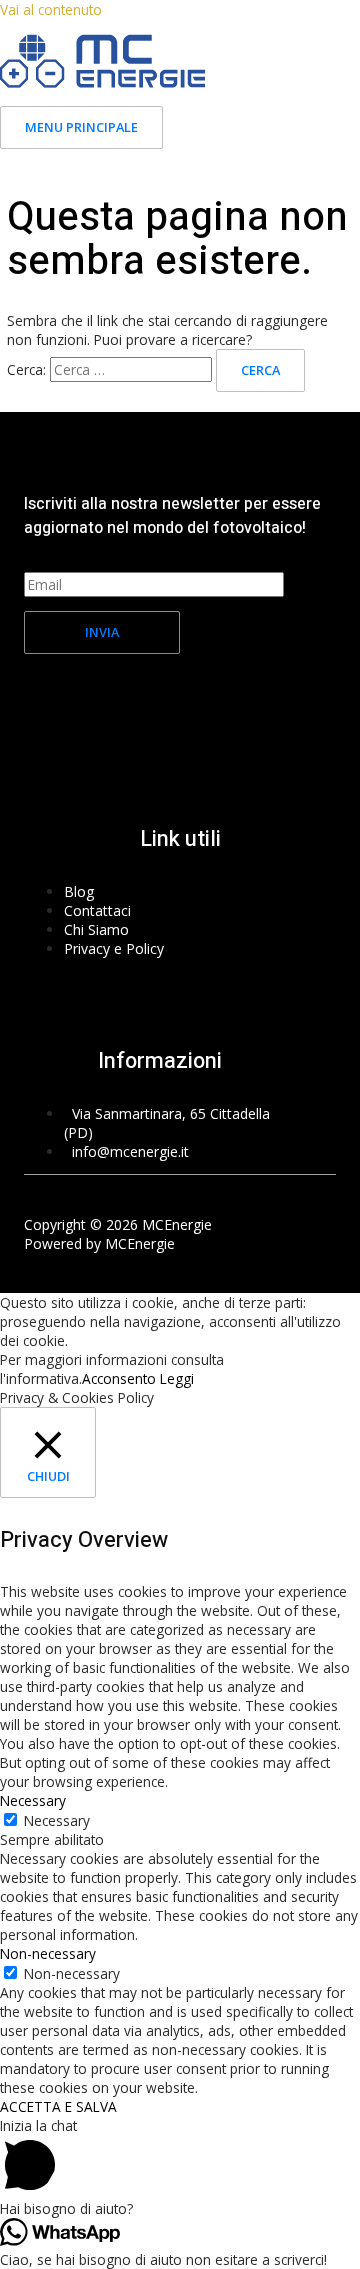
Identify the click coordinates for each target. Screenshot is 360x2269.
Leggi (177, 1378)
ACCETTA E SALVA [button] (58, 2106)
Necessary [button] (33, 1800)
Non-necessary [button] (48, 1953)
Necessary (57, 1820)
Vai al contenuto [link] (51, 9)
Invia (102, 632)
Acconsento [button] (119, 1378)
